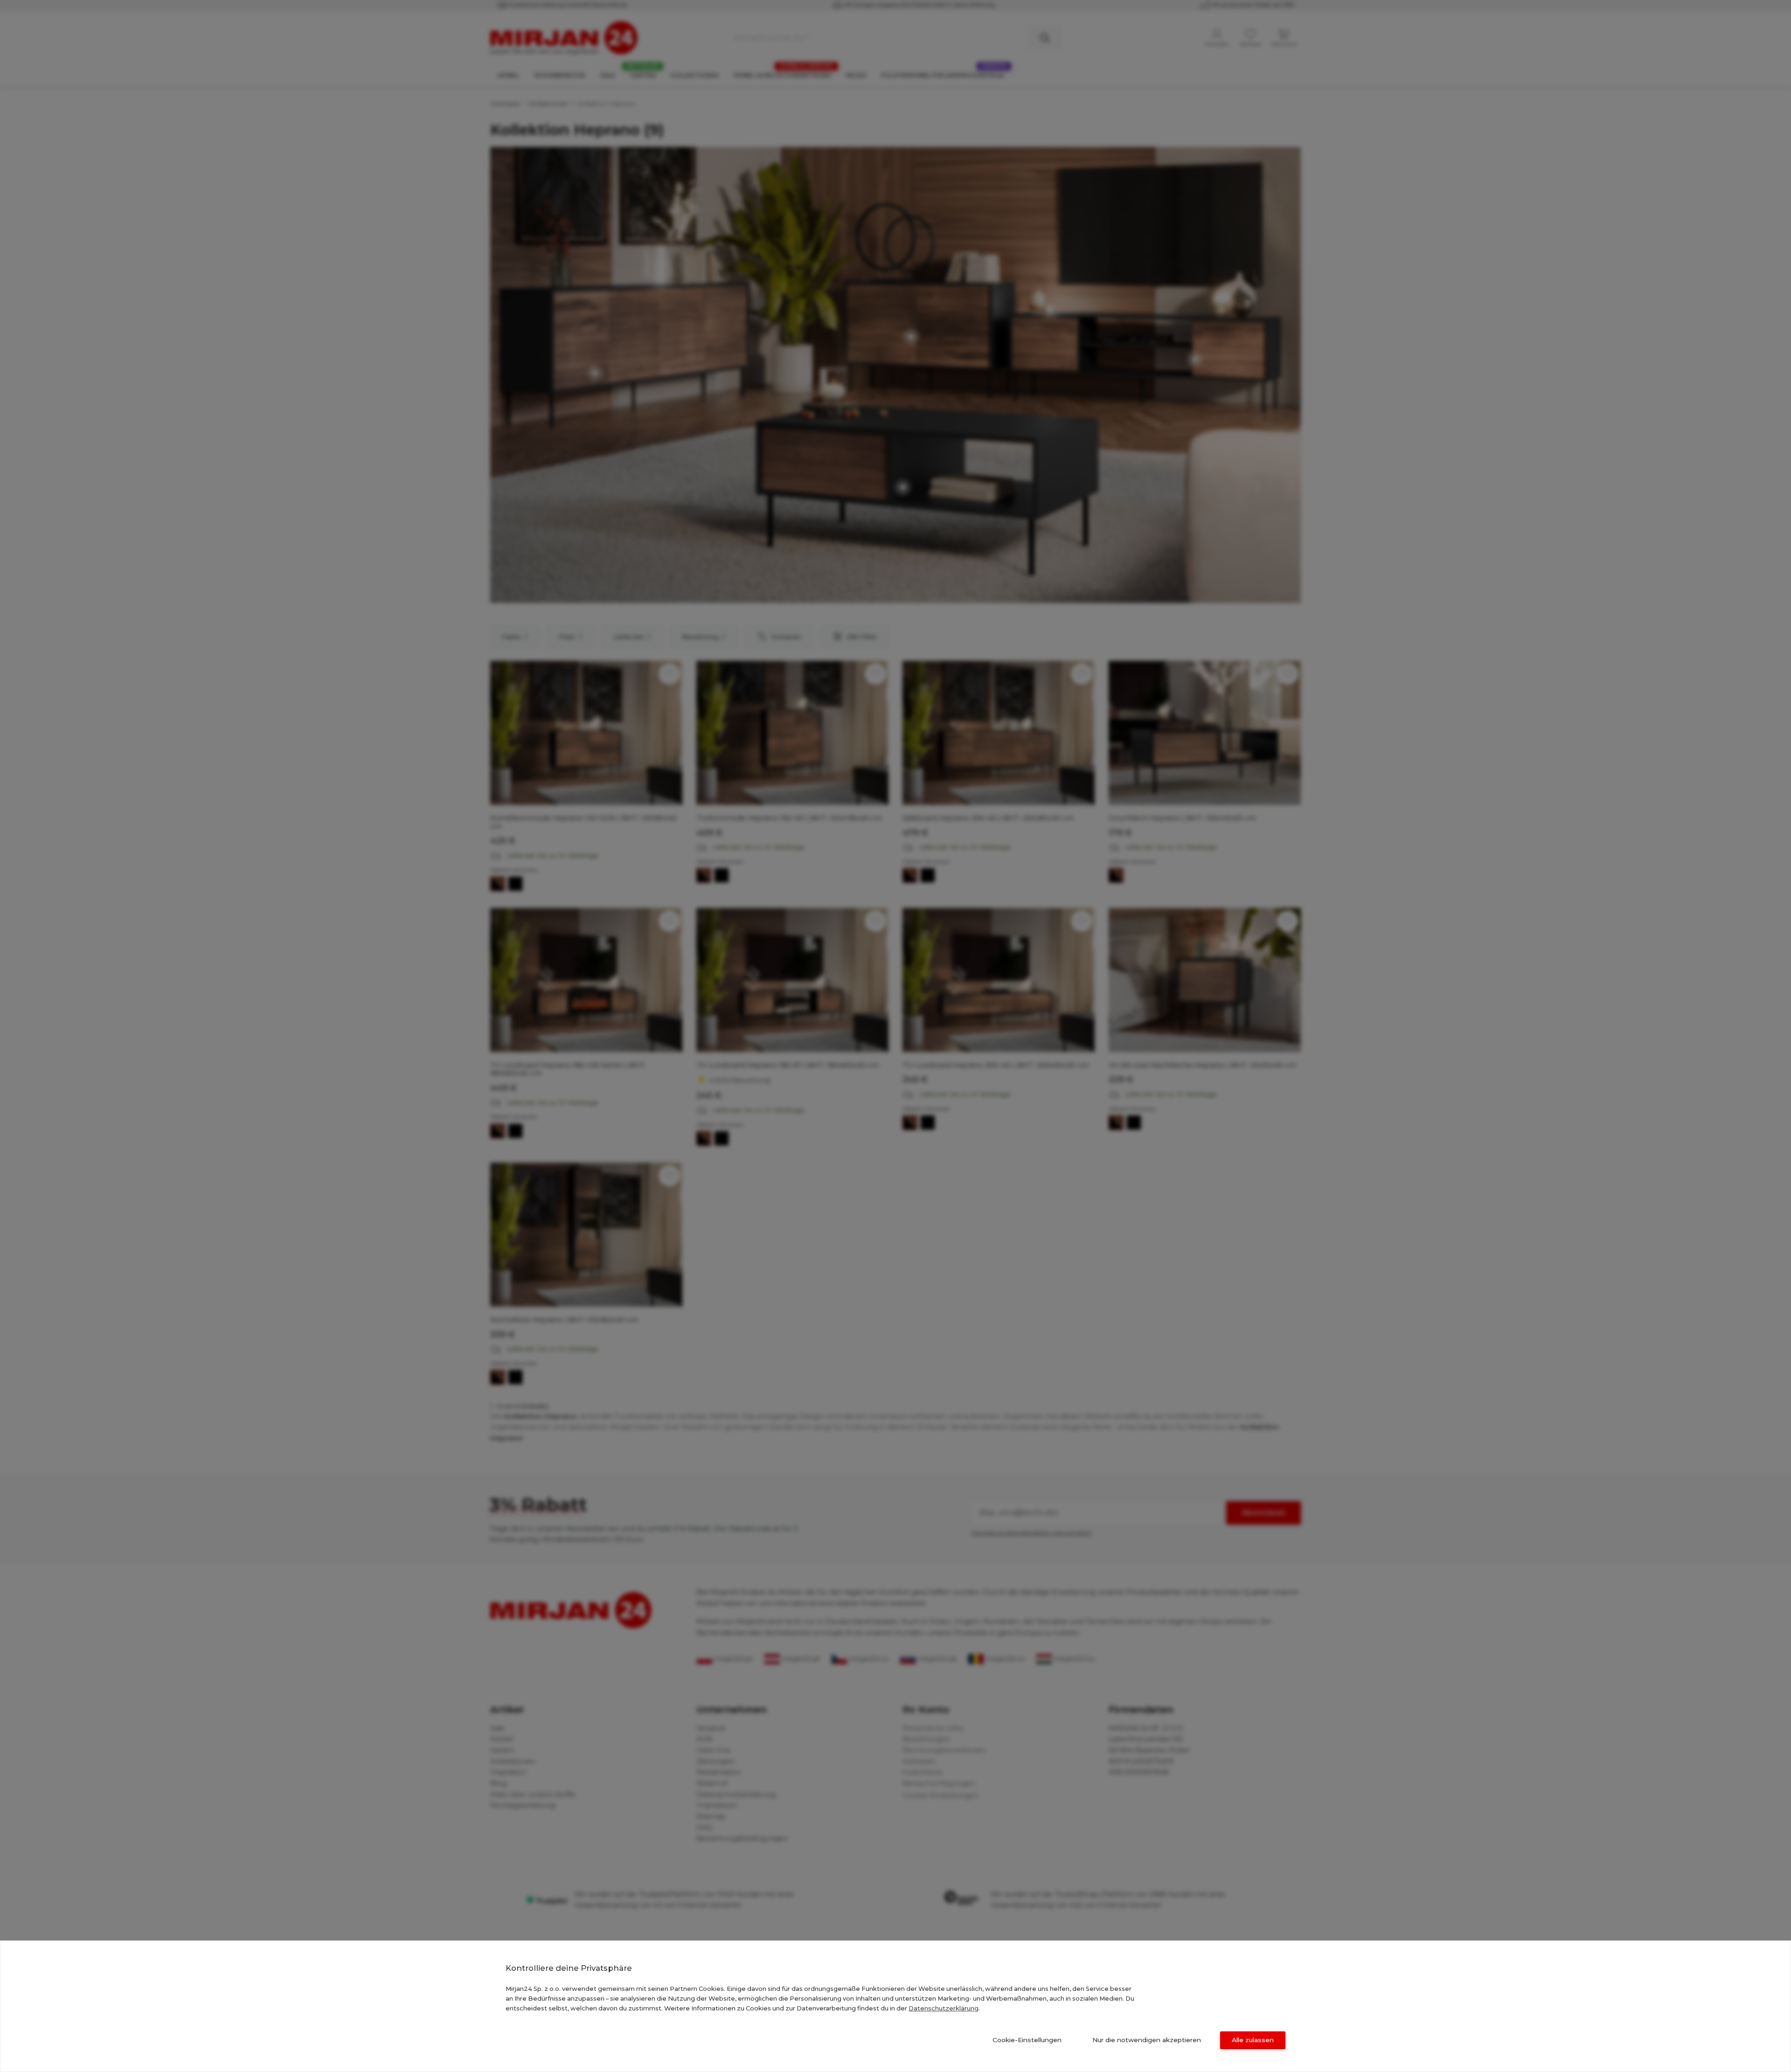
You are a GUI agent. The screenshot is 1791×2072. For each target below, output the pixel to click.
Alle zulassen (1253, 2040)
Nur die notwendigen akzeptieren (1147, 2040)
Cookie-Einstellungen (1027, 2040)
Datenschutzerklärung (944, 2008)
